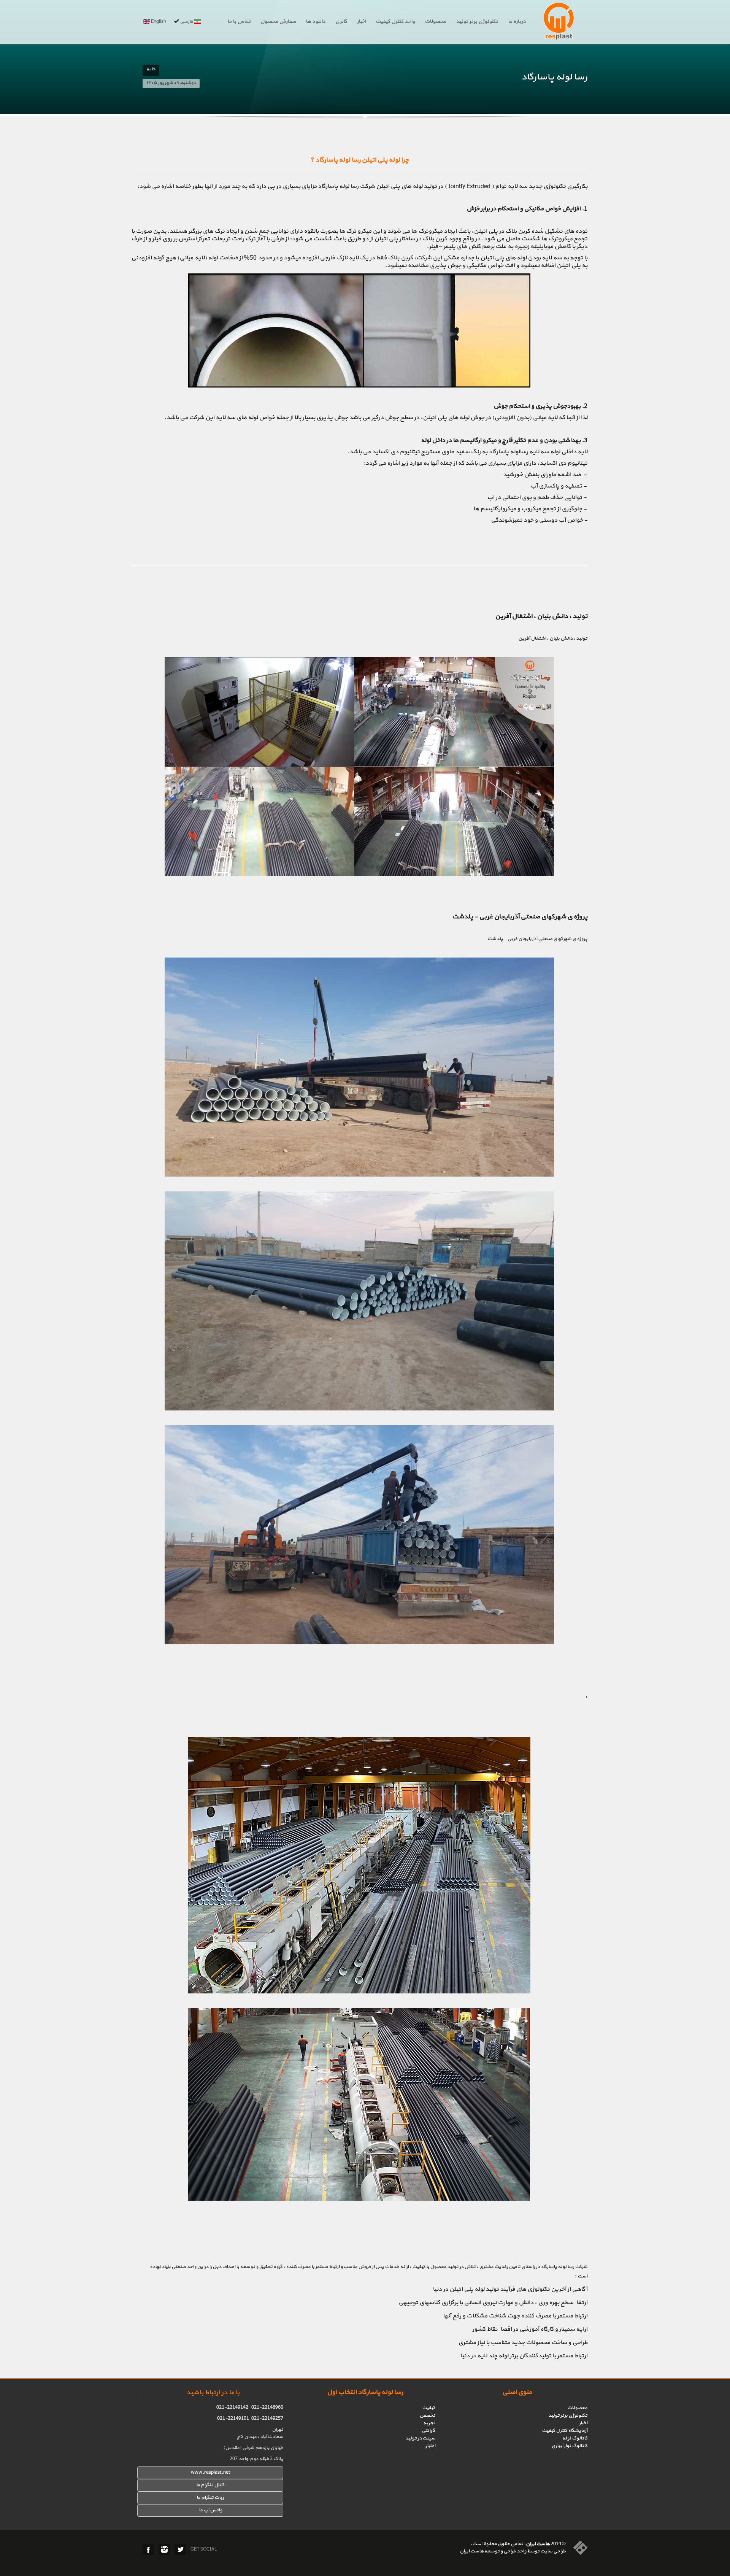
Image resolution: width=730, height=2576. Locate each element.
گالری (341, 22)
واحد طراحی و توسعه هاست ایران (493, 2551)
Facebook (148, 2549)
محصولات (435, 22)
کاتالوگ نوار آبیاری (569, 2446)
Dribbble (164, 2549)
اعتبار (430, 2446)
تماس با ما (239, 22)
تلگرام (207, 2498)
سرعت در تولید (420, 2438)
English (158, 22)
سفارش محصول (278, 22)
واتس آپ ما (210, 2510)
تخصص (427, 2416)
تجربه (429, 2423)
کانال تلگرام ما (210, 2485)
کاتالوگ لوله (575, 2438)
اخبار (361, 22)
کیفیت (429, 2408)
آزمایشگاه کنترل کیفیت (565, 2431)
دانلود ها (316, 22)
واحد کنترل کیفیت (395, 22)
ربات (219, 2498)
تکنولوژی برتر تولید (477, 22)
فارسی (186, 22)
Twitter (180, 2549)
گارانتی (428, 2431)
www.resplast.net (210, 2473)
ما (199, 2498)
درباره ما (517, 22)
